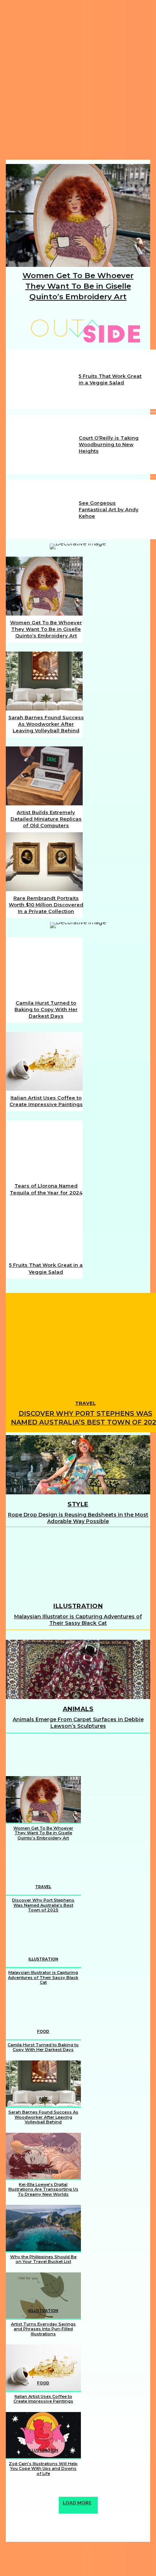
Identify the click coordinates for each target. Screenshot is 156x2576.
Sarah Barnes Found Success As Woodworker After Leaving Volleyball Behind (46, 724)
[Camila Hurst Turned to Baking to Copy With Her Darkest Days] (44, 966)
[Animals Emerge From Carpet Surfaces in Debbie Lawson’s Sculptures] (78, 1669)
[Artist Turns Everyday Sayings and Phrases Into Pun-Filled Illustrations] (43, 2295)
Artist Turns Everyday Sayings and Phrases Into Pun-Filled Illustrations (43, 2329)
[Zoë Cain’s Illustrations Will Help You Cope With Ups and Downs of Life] (43, 2435)
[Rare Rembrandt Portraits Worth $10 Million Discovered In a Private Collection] (44, 862)
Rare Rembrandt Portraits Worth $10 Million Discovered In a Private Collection (46, 905)
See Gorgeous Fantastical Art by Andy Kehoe (109, 509)
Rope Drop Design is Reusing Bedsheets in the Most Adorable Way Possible (78, 1518)
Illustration (78, 1606)
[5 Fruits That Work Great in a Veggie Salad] (43, 379)
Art (43, 1815)
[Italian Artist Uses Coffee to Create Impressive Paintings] (44, 1061)
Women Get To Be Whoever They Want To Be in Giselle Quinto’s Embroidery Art (78, 286)
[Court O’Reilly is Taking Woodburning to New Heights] (43, 444)
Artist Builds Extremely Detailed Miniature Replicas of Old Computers (46, 819)
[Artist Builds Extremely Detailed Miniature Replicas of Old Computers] (44, 776)
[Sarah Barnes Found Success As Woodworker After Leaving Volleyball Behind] (44, 681)
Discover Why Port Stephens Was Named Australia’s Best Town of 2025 (43, 1905)
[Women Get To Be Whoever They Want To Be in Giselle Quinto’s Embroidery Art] (78, 215)
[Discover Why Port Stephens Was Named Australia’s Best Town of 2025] (43, 1872)
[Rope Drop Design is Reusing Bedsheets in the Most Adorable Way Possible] (78, 1465)
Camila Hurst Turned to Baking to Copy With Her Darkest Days (46, 1009)
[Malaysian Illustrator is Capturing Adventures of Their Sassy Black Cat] (78, 1567)
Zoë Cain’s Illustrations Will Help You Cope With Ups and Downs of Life (43, 2469)
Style (78, 1504)
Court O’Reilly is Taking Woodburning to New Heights (109, 444)
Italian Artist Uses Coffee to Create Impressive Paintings (43, 2399)
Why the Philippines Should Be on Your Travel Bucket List (43, 2259)
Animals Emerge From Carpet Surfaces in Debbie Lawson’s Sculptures (78, 1723)
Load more (77, 2503)
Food (43, 2032)
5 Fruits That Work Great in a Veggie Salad (110, 379)
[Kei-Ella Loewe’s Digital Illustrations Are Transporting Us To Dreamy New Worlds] (43, 2156)
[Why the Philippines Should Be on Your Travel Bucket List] (43, 2228)
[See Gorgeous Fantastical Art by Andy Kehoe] (43, 510)
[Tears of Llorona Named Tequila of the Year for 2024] (44, 1149)
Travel (85, 1403)
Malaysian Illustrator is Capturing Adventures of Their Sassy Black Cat (78, 1620)
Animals (78, 1709)
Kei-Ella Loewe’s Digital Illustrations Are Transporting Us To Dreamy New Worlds (43, 2189)
